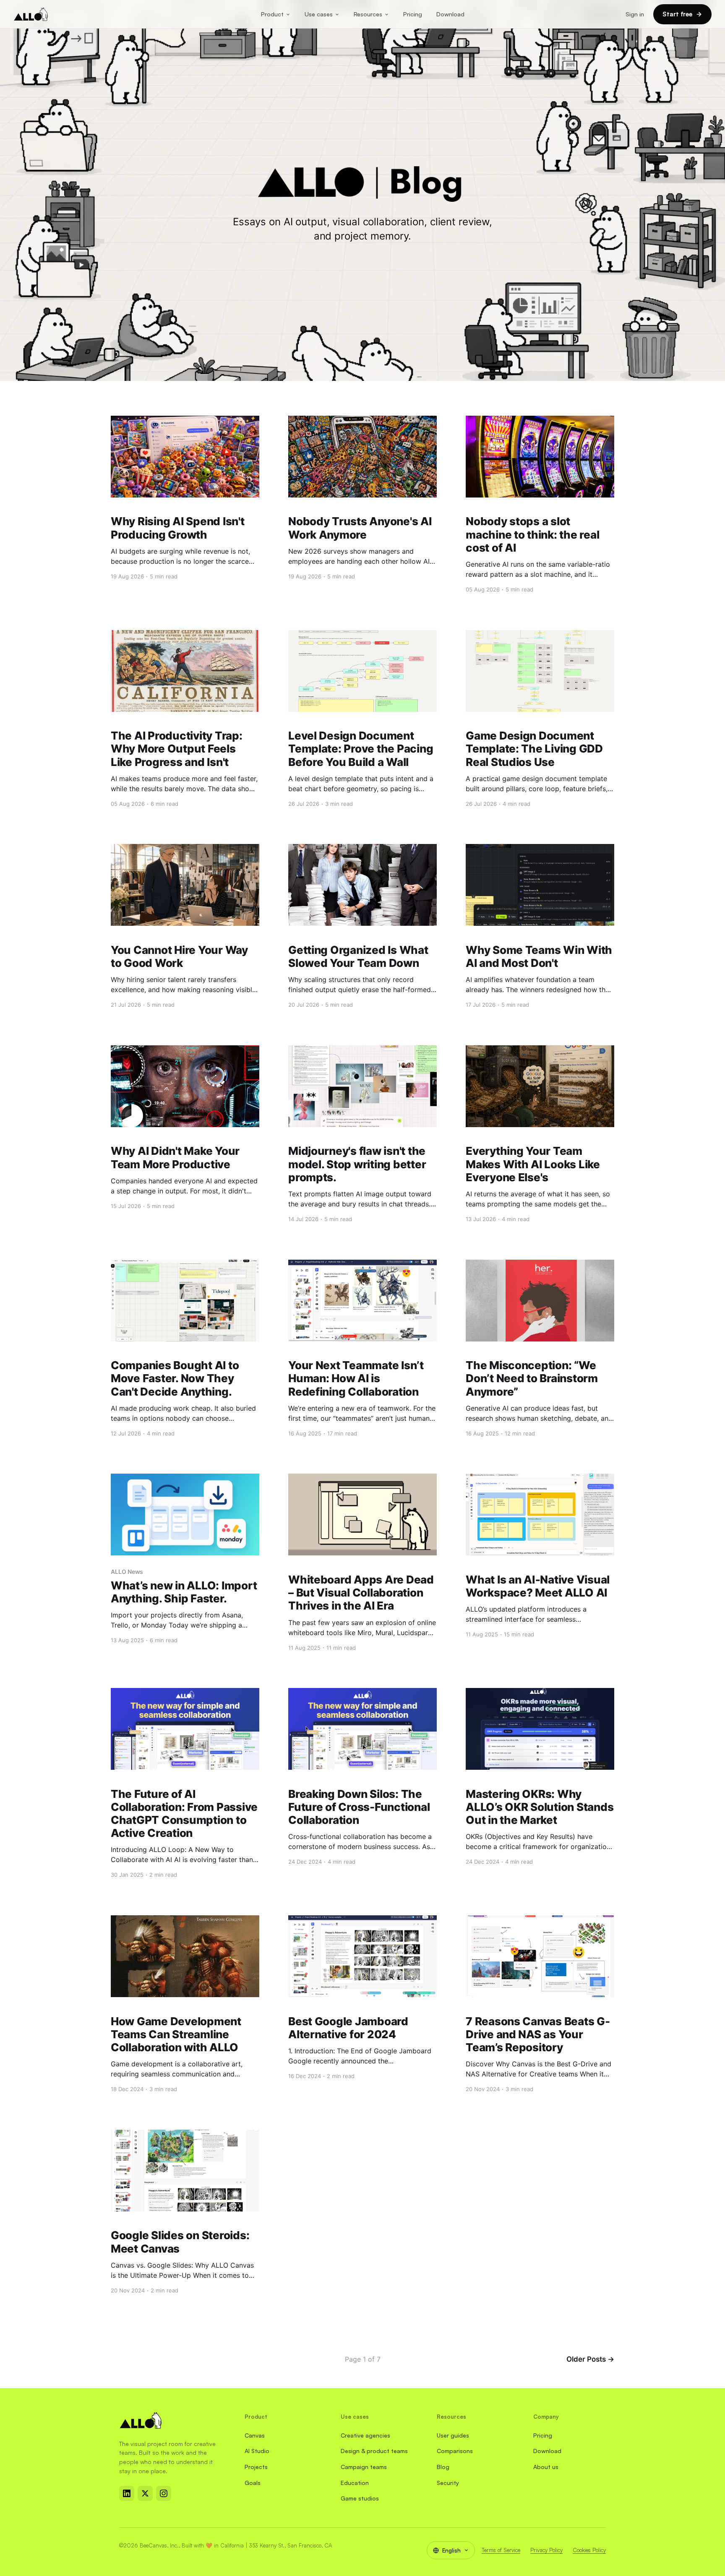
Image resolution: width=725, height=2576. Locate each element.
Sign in (635, 14)
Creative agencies (365, 2435)
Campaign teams (364, 2467)
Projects (256, 2467)
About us (546, 2467)
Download (450, 14)
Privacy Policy (546, 2550)
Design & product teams (374, 2451)
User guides (453, 2435)
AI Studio (257, 2451)
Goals (253, 2483)
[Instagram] (164, 2493)
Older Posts (590, 2359)
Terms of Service (501, 2550)
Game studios (360, 2498)
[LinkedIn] (127, 2493)
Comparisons (455, 2451)
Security (448, 2483)
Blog (443, 2467)
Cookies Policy (589, 2550)
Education (355, 2483)
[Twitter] (145, 2493)
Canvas (255, 2435)
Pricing (413, 14)
